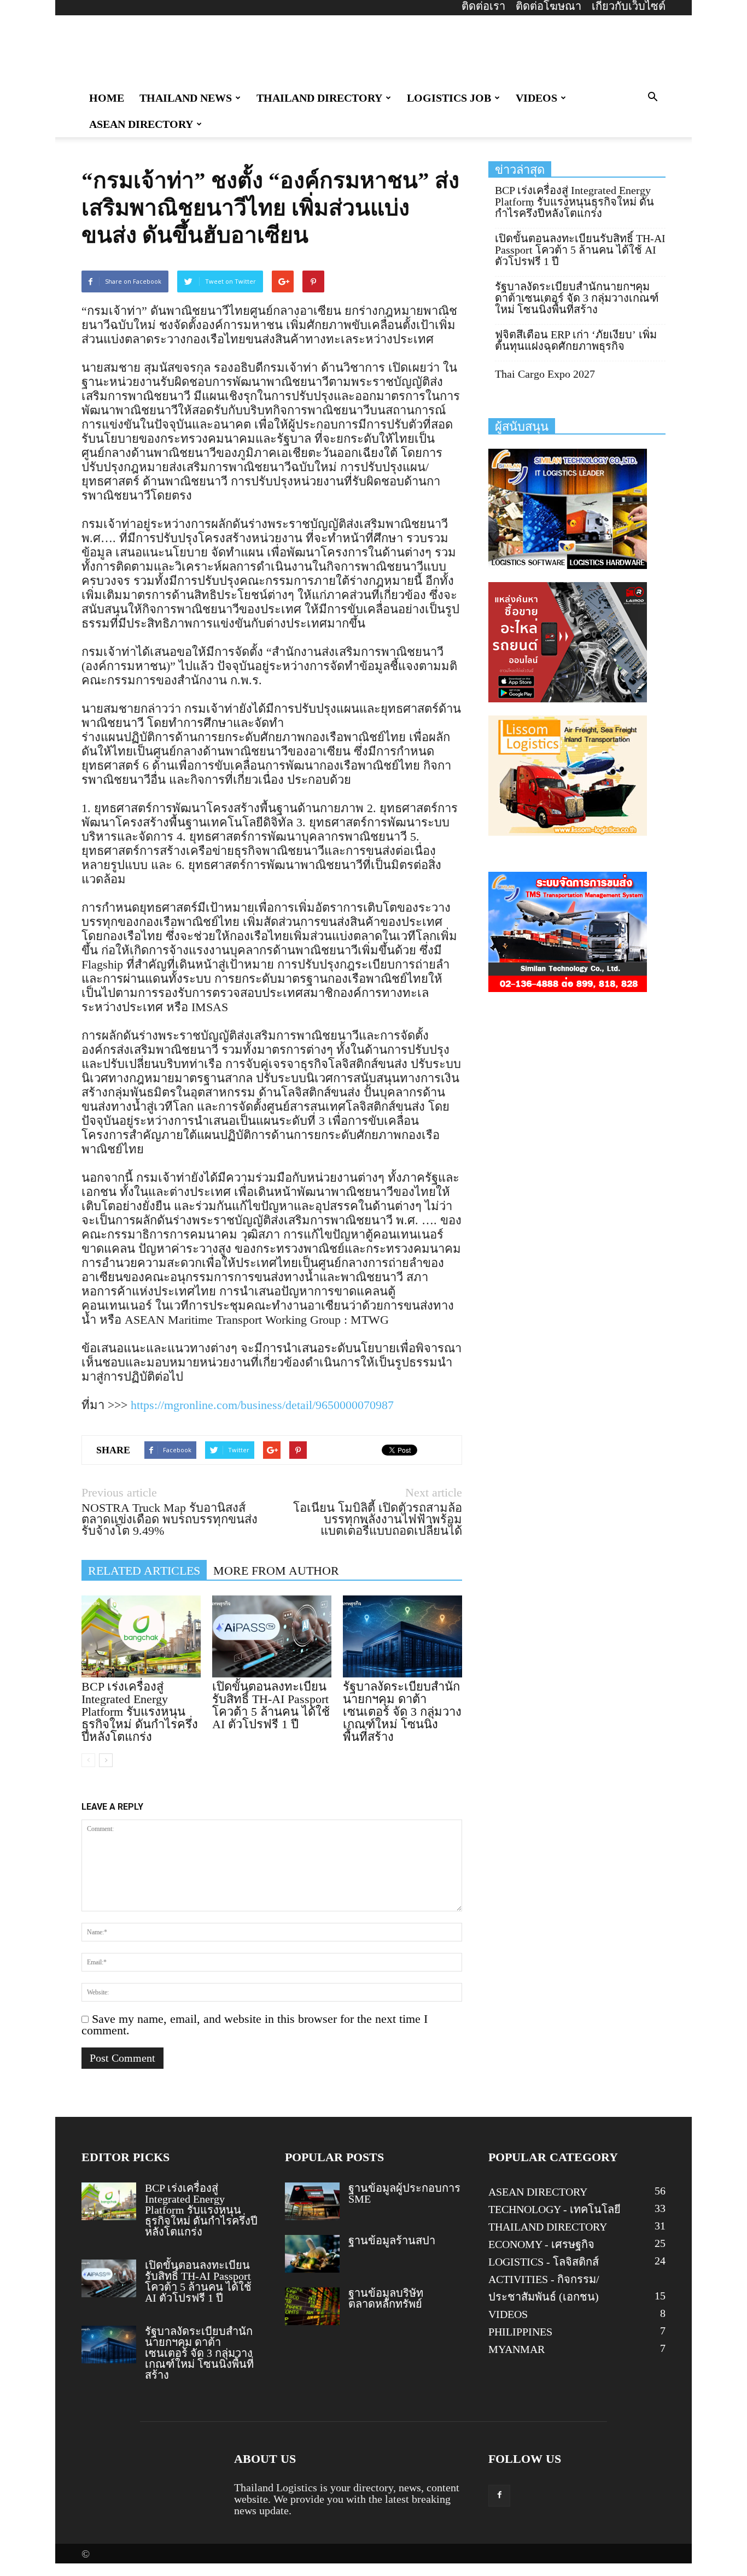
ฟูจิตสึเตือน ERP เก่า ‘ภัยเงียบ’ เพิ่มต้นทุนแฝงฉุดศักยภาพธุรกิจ (576, 341)
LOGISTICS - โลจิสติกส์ (544, 2262)
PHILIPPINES (520, 2332)
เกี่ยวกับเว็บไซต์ (629, 6)
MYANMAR (517, 2349)
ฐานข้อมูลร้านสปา (392, 2240)
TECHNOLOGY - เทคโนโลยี (555, 2209)
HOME (107, 98)
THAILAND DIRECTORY (319, 98)
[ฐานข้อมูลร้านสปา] (312, 2254)
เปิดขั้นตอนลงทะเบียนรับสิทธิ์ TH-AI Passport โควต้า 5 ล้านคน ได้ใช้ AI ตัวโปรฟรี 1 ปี (271, 1705)
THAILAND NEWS (186, 98)
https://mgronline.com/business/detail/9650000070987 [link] (262, 1405)
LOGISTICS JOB (449, 98)
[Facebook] (499, 2496)
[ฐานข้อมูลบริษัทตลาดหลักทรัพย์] (312, 2306)
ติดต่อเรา (483, 6)
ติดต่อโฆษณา (548, 6)
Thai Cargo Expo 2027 (545, 374)
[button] (652, 97)
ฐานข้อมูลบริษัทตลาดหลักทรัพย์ (386, 2298)
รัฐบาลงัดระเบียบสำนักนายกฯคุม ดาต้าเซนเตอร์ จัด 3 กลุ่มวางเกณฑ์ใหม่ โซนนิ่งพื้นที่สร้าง (402, 1712)
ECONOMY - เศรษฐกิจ (541, 2244)
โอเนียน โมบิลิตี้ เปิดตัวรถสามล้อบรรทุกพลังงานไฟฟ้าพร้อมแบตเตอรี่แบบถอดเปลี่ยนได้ (378, 1519)
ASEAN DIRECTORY (141, 124)
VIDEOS (536, 98)
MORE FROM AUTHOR (276, 1571)
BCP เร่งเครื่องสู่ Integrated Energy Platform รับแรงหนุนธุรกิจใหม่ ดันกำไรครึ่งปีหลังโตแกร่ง (140, 1712)
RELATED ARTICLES (144, 1571)
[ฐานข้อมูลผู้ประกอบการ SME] (312, 2201)
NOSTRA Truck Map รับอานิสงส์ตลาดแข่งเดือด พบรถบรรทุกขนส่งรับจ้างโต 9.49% (170, 1519)
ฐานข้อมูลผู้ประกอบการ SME (404, 2193)
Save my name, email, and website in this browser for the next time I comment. (255, 2025)
